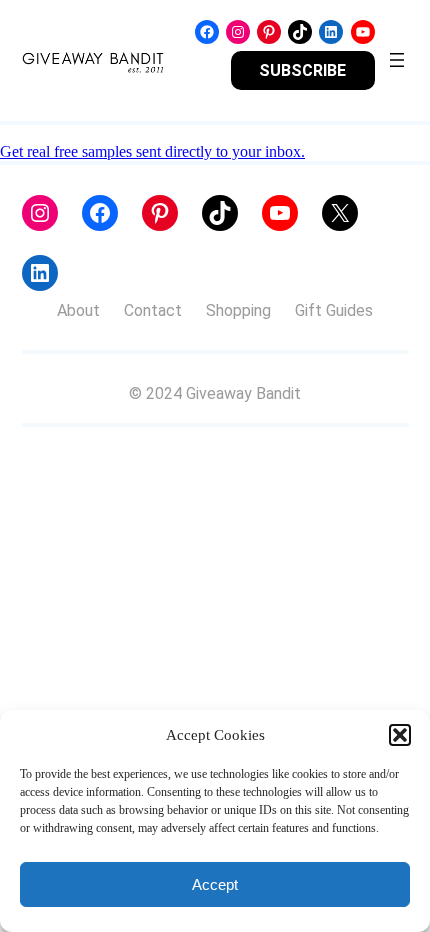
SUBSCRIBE (302, 70)
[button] (400, 735)
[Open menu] (397, 60)
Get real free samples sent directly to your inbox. (152, 151)
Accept (215, 884)
